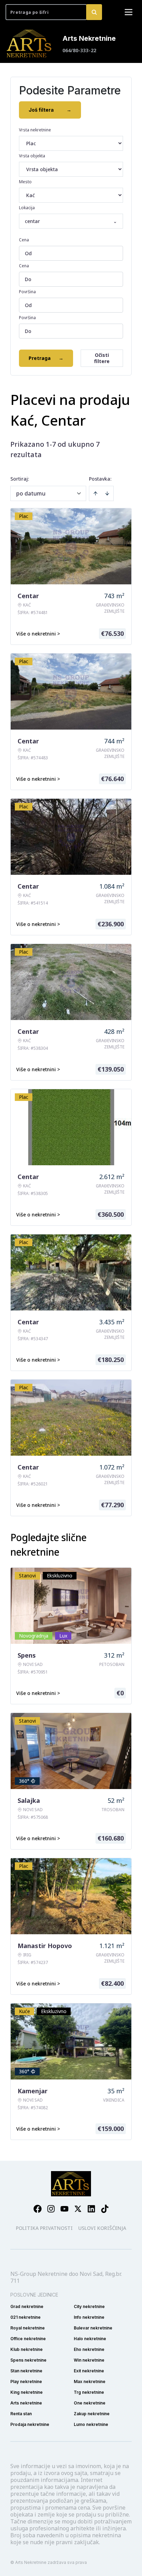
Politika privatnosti (44, 2228)
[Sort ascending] (95, 493)
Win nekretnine (89, 2360)
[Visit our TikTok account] (105, 2209)
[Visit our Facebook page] (38, 2209)
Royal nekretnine (28, 2328)
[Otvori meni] (129, 12)
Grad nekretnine (27, 2306)
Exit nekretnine (89, 2371)
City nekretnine (89, 2306)
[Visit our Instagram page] (51, 2209)
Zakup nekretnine (92, 2414)
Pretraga (46, 358)
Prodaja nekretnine (30, 2424)
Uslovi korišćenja (102, 2228)
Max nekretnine (90, 2382)
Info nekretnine (89, 2317)
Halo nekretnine (90, 2339)
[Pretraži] (94, 12)
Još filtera (50, 110)
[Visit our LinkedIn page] (91, 2209)
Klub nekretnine (27, 2349)
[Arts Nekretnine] (30, 44)
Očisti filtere (102, 358)
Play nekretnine (26, 2382)
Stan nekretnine (26, 2371)
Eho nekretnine (89, 2349)
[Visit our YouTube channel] (64, 2209)
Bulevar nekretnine (93, 2328)
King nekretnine (27, 2392)
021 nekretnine (26, 2317)
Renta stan (21, 2414)
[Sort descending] (107, 493)
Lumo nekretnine (91, 2424)
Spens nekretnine (28, 2360)
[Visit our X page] (78, 2209)
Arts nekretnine (26, 2403)
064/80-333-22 (79, 50)
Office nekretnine (28, 2339)
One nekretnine (90, 2403)
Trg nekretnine (89, 2392)
